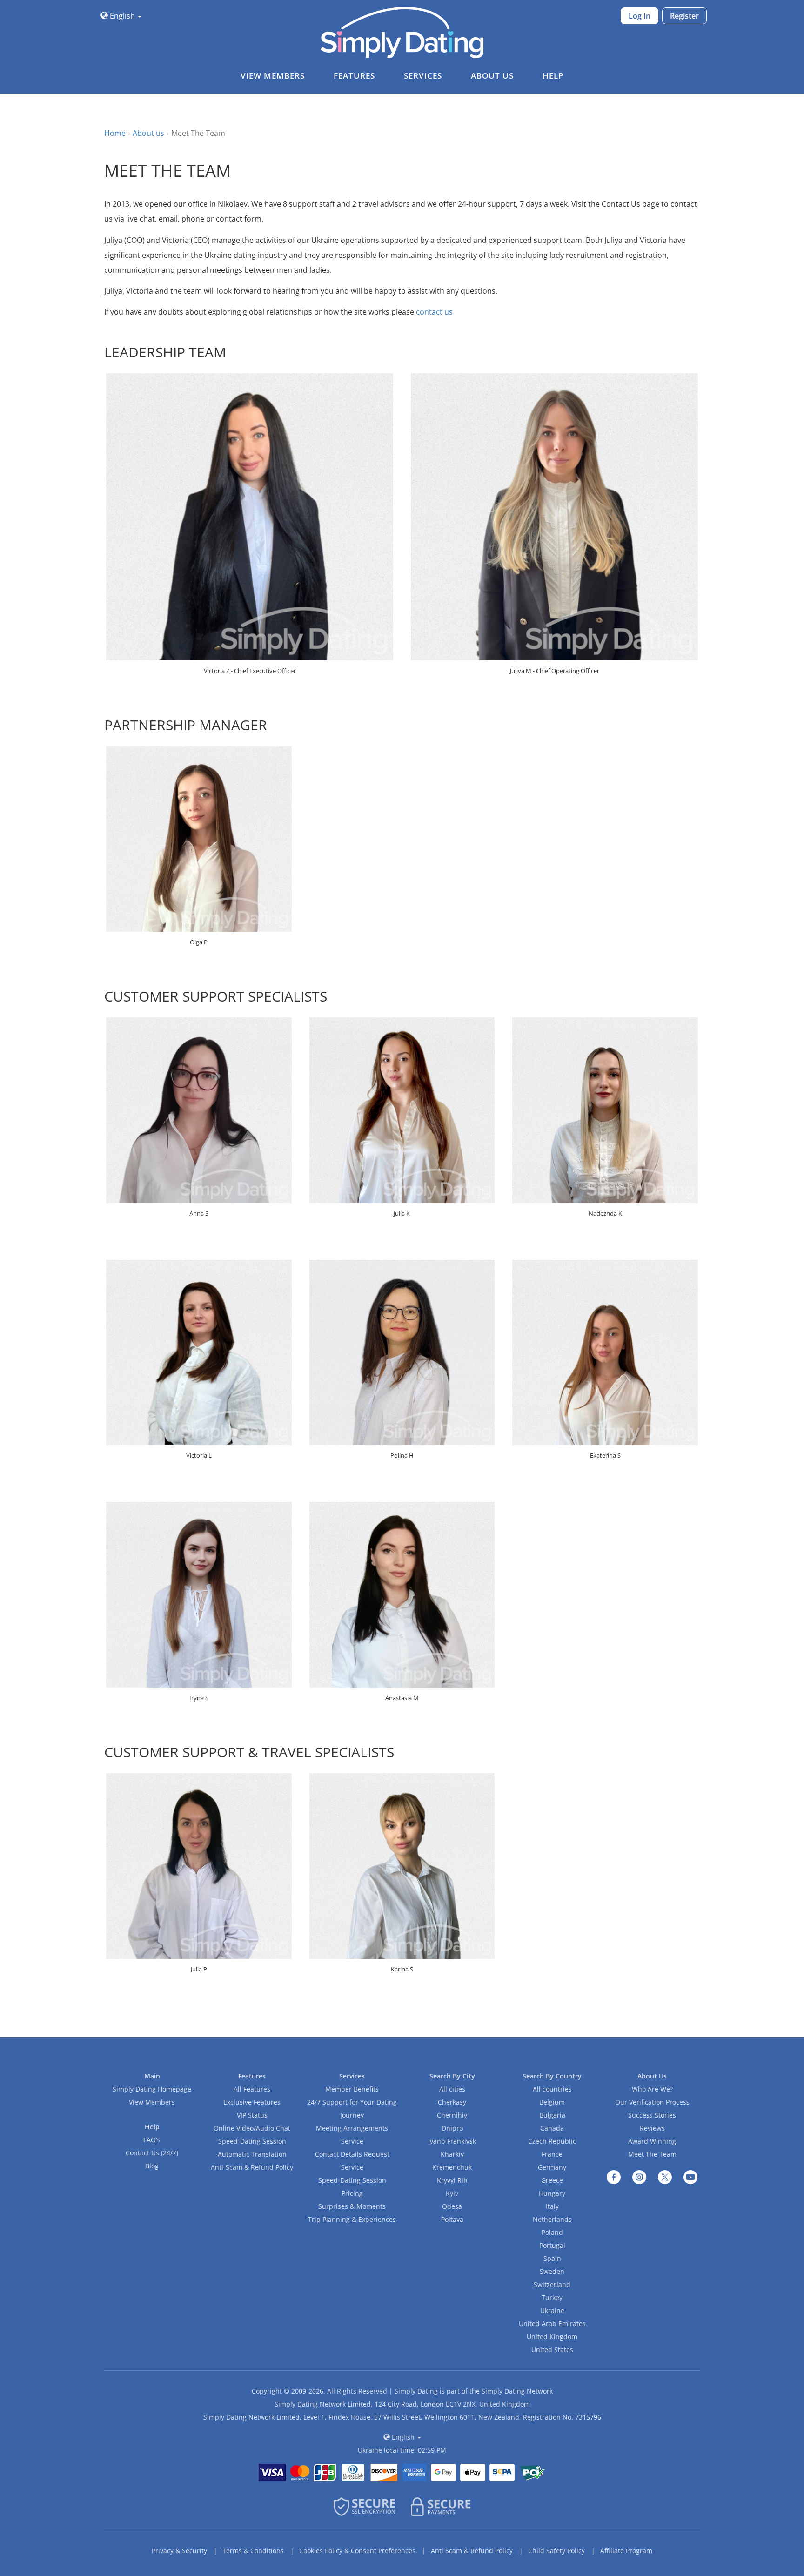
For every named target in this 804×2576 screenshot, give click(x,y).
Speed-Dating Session (252, 2141)
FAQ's (152, 2140)
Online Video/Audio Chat (252, 2128)
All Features (252, 2089)
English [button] (122, 16)
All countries (552, 2089)
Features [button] (354, 76)
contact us (434, 312)
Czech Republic (552, 2141)
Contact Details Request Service (352, 2161)
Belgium (552, 2102)
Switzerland (552, 2284)
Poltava (452, 2219)
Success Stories (652, 2115)
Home (115, 133)
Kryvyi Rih (452, 2180)
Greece (552, 2180)
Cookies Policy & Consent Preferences (357, 2551)
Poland (552, 2232)
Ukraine (552, 2310)
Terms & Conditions (253, 2551)
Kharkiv (452, 2154)
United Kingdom (552, 2337)
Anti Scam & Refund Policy (472, 2551)
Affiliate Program (626, 2551)
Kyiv (452, 2193)
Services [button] (423, 76)
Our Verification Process (652, 2102)
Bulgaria (552, 2115)
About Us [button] (492, 76)
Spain (552, 2258)
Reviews (652, 2128)
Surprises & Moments (352, 2206)
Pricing (352, 2193)
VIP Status (252, 2115)
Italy (552, 2206)
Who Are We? (652, 2089)
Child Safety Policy (556, 2551)
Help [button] (553, 76)
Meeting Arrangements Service (352, 2135)
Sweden (552, 2271)
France (552, 2154)
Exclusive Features (252, 2102)
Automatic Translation (252, 2154)
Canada (552, 2128)
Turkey (552, 2297)
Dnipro (452, 2128)
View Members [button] (273, 76)
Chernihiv (452, 2115)
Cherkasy (452, 2102)
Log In (640, 16)
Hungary (552, 2193)
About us (148, 133)
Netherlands (552, 2219)
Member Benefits (352, 2089)
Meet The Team (652, 2154)
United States (552, 2350)
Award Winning (652, 2141)
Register (684, 16)
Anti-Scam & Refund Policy (252, 2167)
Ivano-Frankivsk (452, 2141)
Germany (552, 2167)
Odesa (452, 2206)
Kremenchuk (452, 2167)
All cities (452, 2089)
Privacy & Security (179, 2551)
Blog (152, 2166)
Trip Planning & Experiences (352, 2219)
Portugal (552, 2245)
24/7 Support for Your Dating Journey (352, 2109)
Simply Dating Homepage (152, 2089)
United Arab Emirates (552, 2324)
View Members (152, 2102)
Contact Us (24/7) (152, 2153)
